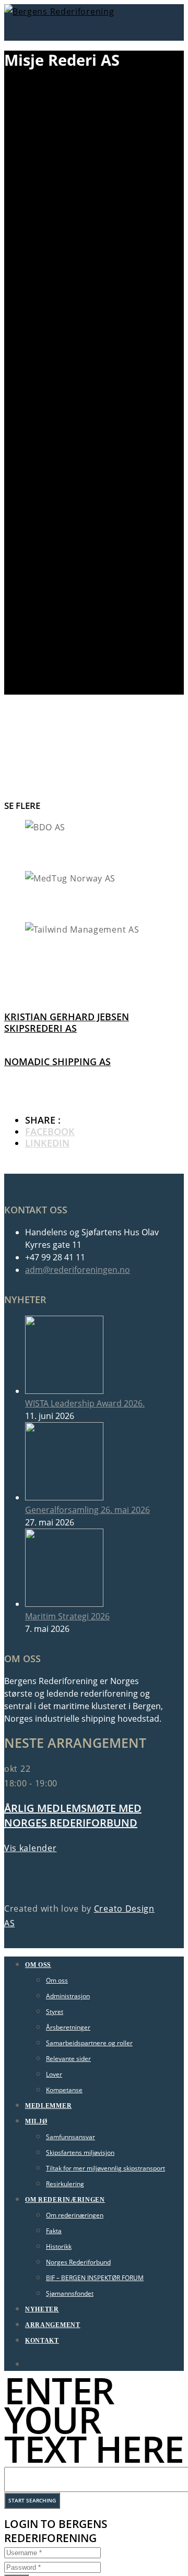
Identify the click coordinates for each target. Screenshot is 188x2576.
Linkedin (47, 1143)
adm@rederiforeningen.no (78, 1270)
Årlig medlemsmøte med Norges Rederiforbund (73, 1815)
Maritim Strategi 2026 (67, 1616)
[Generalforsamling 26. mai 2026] (64, 1497)
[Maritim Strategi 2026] (64, 1604)
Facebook (50, 1131)
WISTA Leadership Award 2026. (85, 1403)
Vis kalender (30, 1848)
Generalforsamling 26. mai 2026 (87, 1510)
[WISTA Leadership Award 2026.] (64, 1391)
